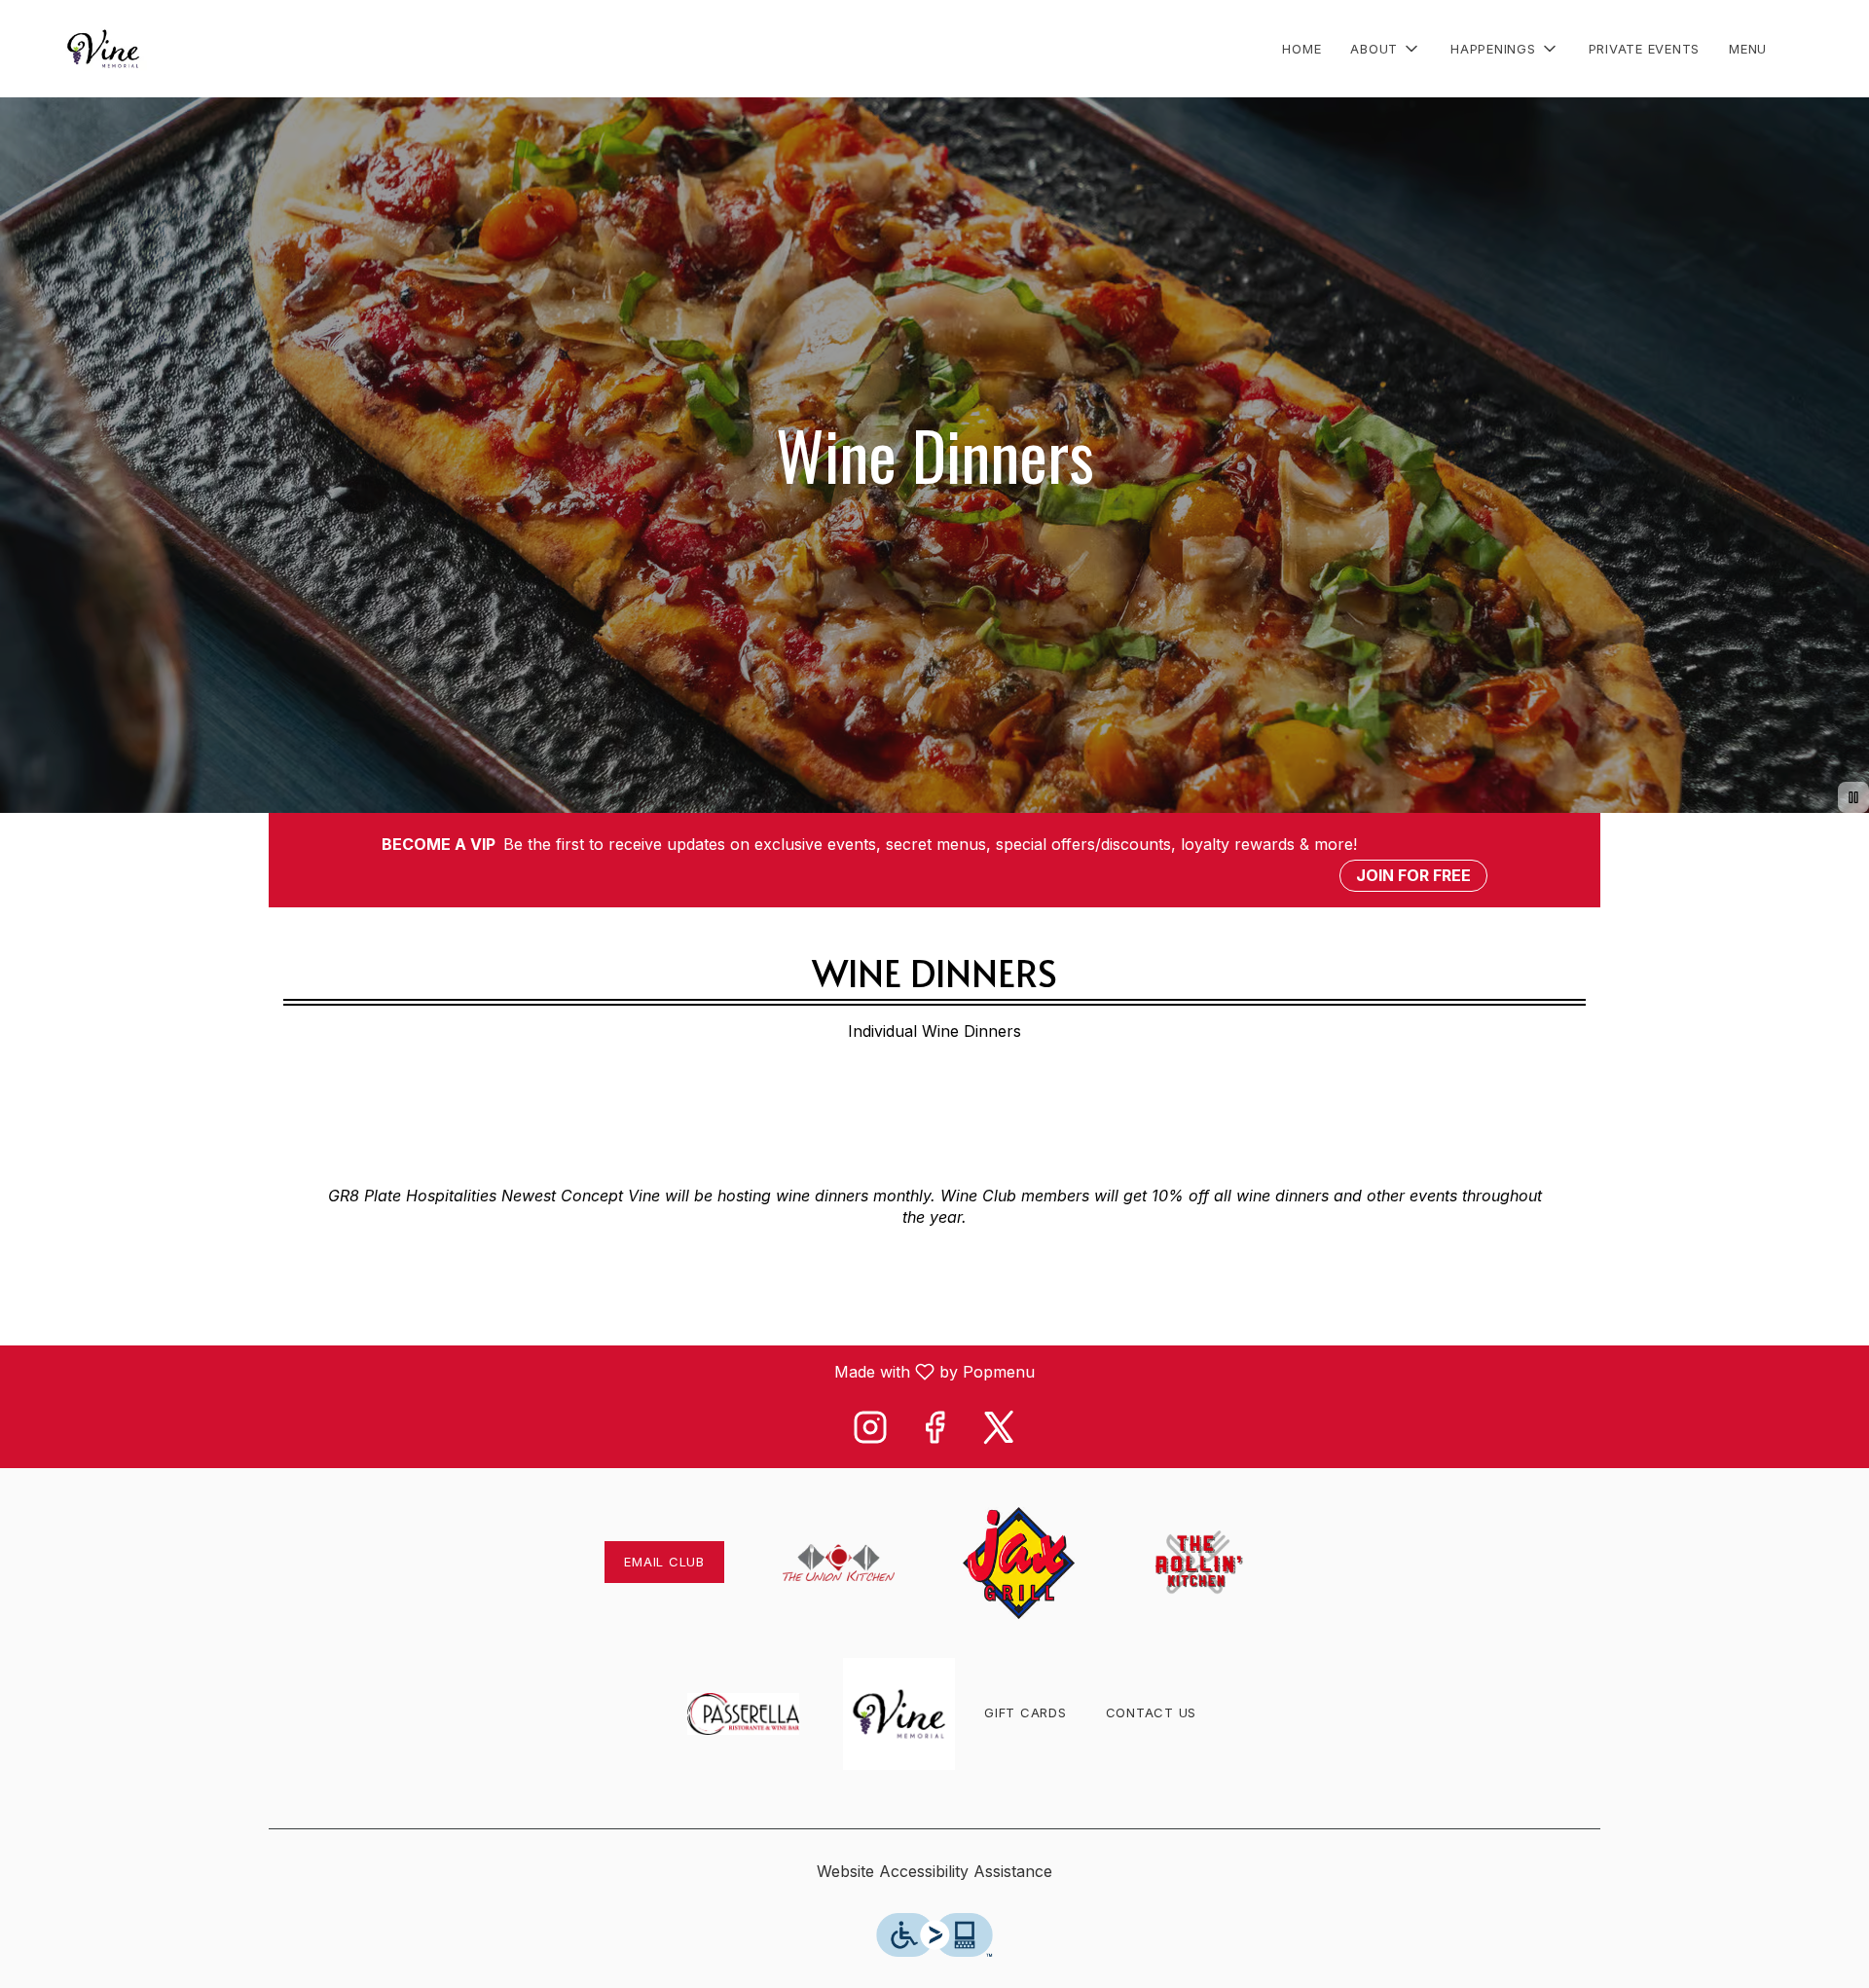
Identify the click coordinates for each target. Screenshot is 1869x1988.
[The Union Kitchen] (839, 1561)
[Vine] (899, 1712)
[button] (1386, 49)
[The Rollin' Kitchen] (1199, 1561)
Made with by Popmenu (525, 1371)
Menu (1748, 49)
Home (1301, 49)
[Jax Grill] (1019, 1561)
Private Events (1645, 49)
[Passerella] (743, 1712)
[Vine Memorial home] (103, 49)
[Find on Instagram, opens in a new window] (870, 1433)
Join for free (1413, 875)
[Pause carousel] (1853, 797)
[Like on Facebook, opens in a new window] (934, 1433)
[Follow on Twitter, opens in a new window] (999, 1433)
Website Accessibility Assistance (934, 1871)
